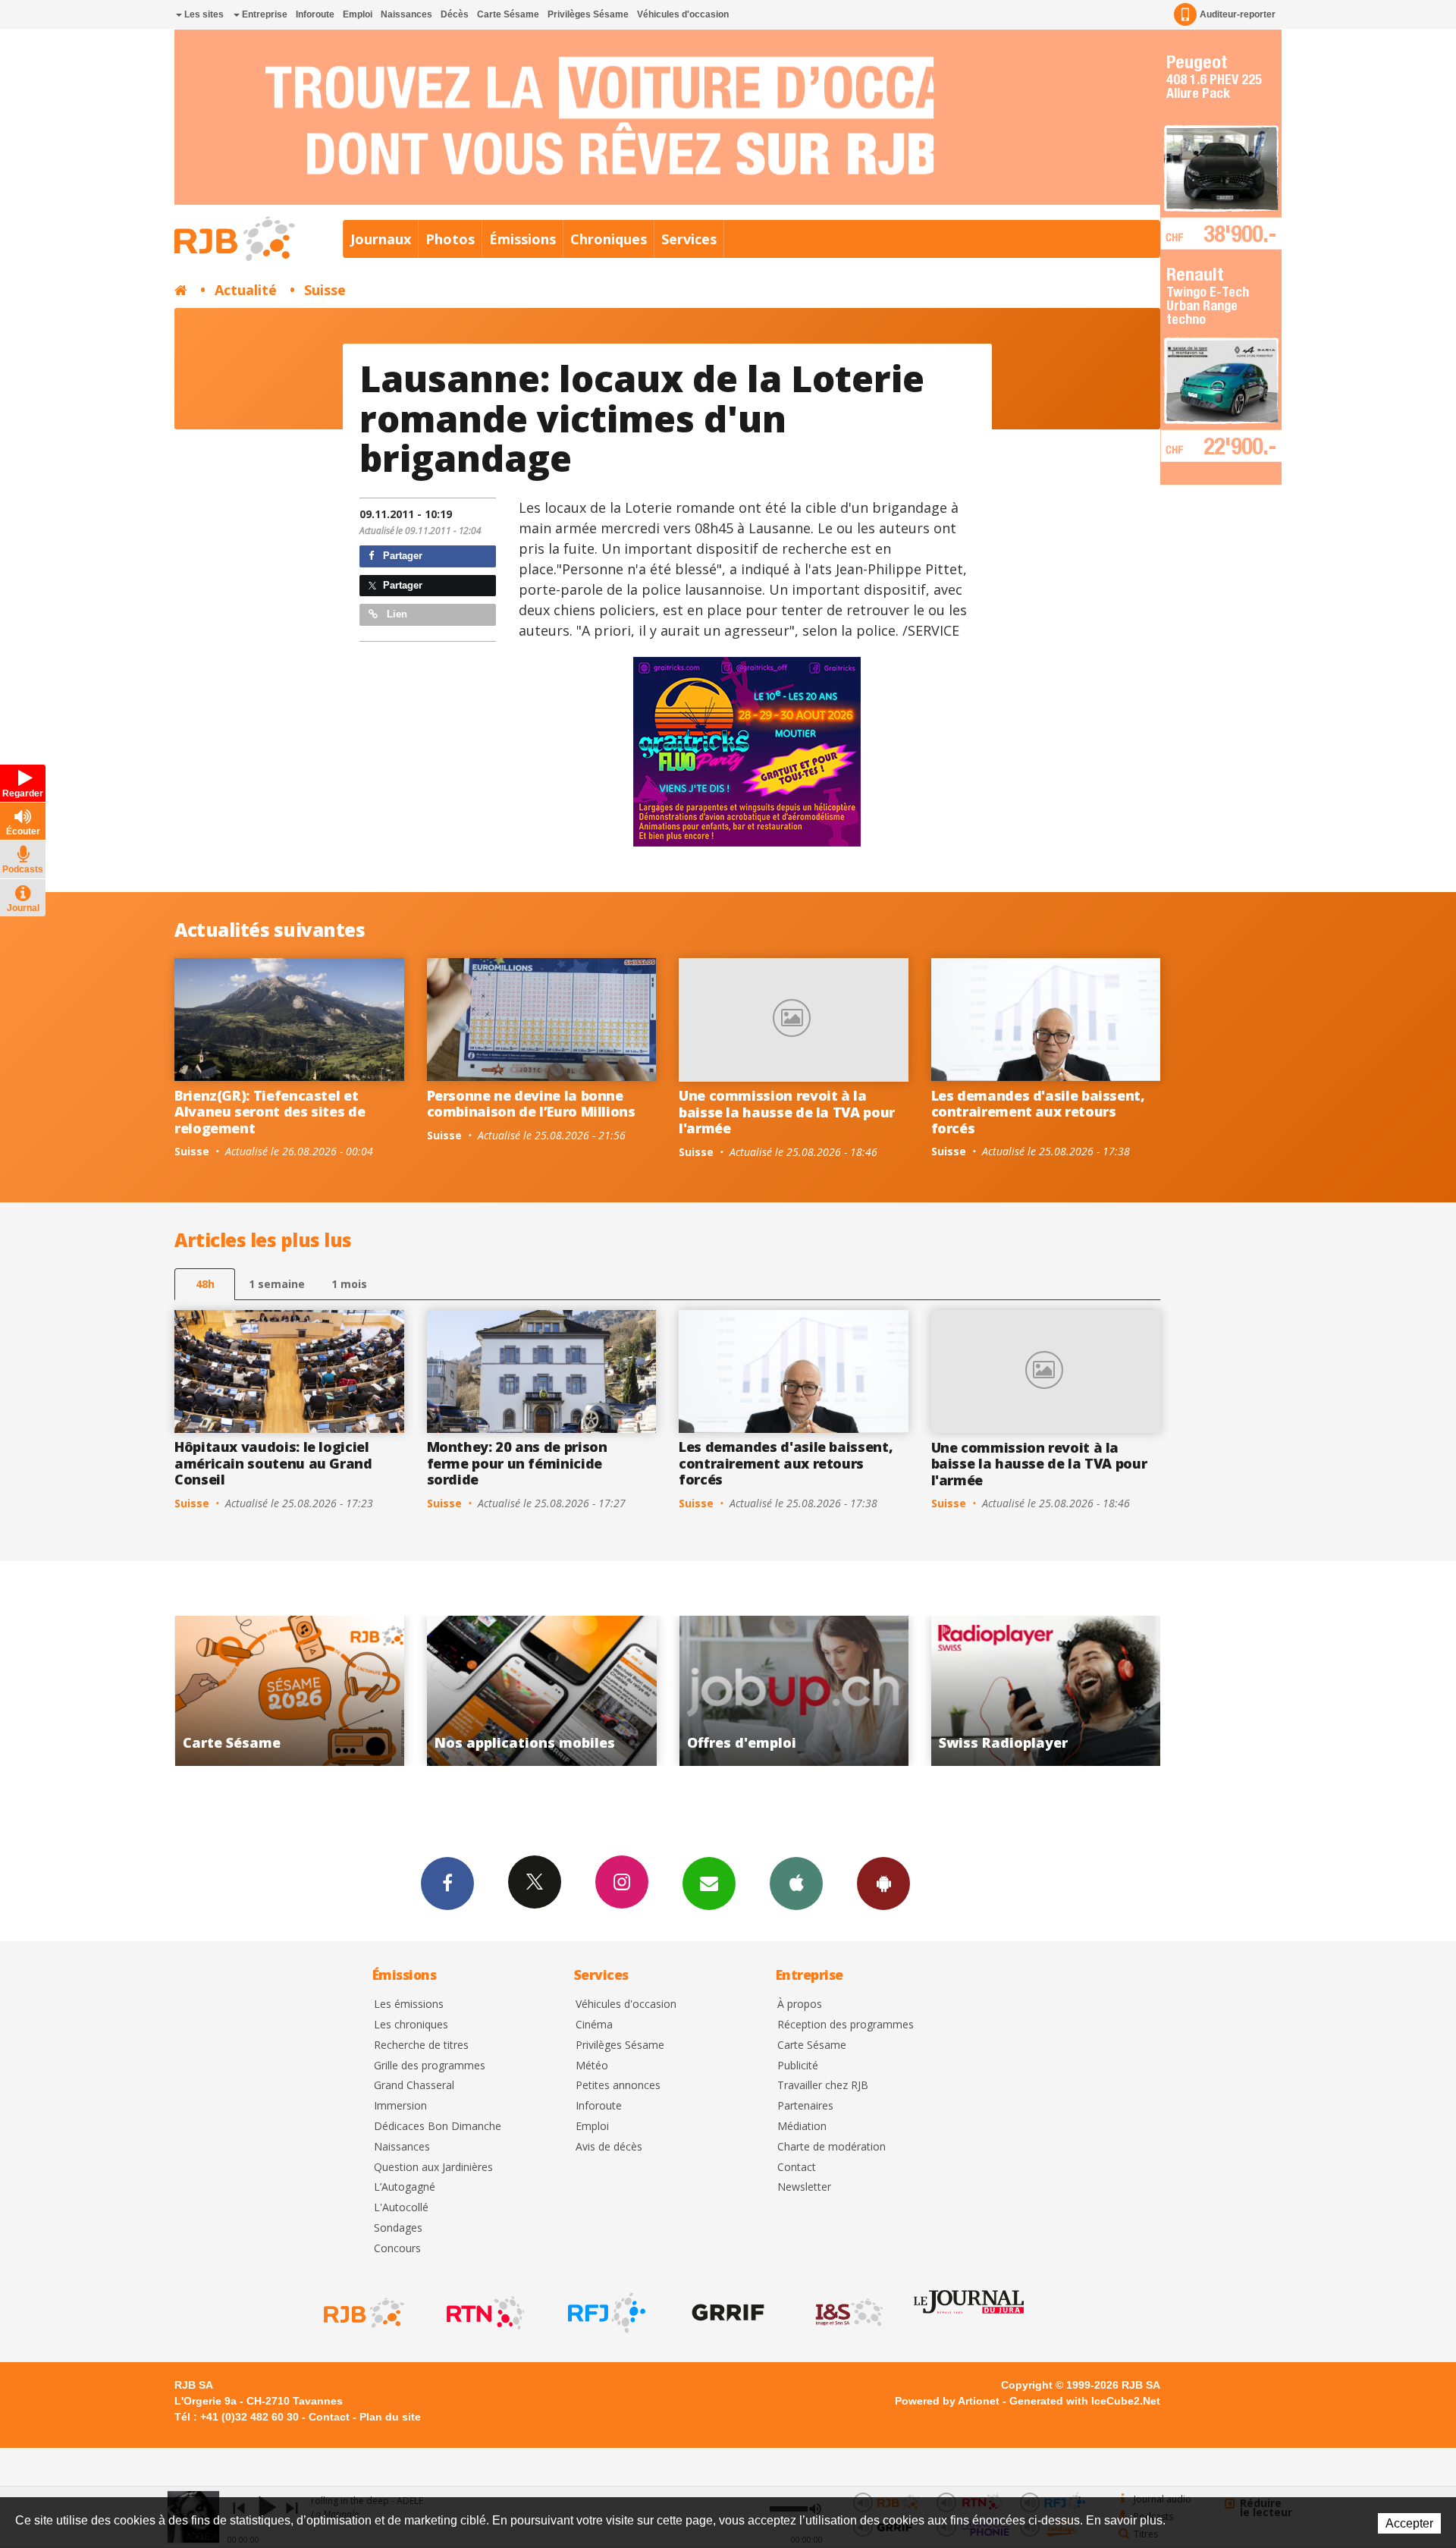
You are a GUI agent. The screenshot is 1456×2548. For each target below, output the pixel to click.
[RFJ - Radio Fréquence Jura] (605, 2313)
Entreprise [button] (264, 14)
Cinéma (594, 2025)
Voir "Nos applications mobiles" (289, 1691)
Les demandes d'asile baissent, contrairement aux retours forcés (1038, 1112)
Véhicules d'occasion (683, 14)
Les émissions (409, 2004)
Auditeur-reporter (1238, 14)
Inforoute (315, 14)
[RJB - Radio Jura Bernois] (362, 2313)
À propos (800, 2004)
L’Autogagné (405, 2187)
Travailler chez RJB (823, 2086)
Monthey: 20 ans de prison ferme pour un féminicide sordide (517, 1463)
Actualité (246, 290)
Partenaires (805, 2106)
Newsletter (804, 2187)
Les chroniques (411, 2025)
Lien (395, 614)
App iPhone (796, 1884)
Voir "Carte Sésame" (1046, 1691)
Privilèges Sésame (588, 14)
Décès (455, 14)
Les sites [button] (203, 14)
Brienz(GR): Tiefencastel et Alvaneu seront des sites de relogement (270, 1112)
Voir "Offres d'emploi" (542, 1691)
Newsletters (709, 1884)
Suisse (325, 290)
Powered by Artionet (947, 2401)
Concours (397, 2249)
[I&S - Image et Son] (848, 2313)
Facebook (447, 1884)
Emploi (358, 14)
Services (689, 239)
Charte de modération (832, 2147)
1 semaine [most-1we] (277, 1284)
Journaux (381, 239)
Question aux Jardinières (433, 2168)
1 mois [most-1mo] (349, 1284)
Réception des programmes (846, 2025)
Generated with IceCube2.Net (1085, 2401)
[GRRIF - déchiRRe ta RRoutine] (726, 2313)
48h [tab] (205, 1284)
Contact (797, 2168)
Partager (401, 556)
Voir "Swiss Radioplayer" (794, 1691)
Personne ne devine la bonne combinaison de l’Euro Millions (531, 1104)
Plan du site (390, 2417)
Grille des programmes (430, 2066)
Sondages (398, 2228)
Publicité (798, 2066)
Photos (450, 239)
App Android (883, 1884)
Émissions (522, 239)
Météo (592, 2066)
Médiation (802, 2127)
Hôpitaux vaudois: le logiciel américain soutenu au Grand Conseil (273, 1463)
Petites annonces (618, 2086)
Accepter (1409, 2523)
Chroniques (609, 239)
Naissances (406, 14)
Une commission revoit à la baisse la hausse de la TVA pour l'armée (787, 1112)
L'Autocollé (401, 2208)
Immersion (400, 2106)
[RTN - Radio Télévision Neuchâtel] (484, 2313)
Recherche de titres (421, 2045)
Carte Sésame (508, 14)
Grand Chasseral (414, 2086)
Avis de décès (609, 2147)
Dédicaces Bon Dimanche (438, 2127)
